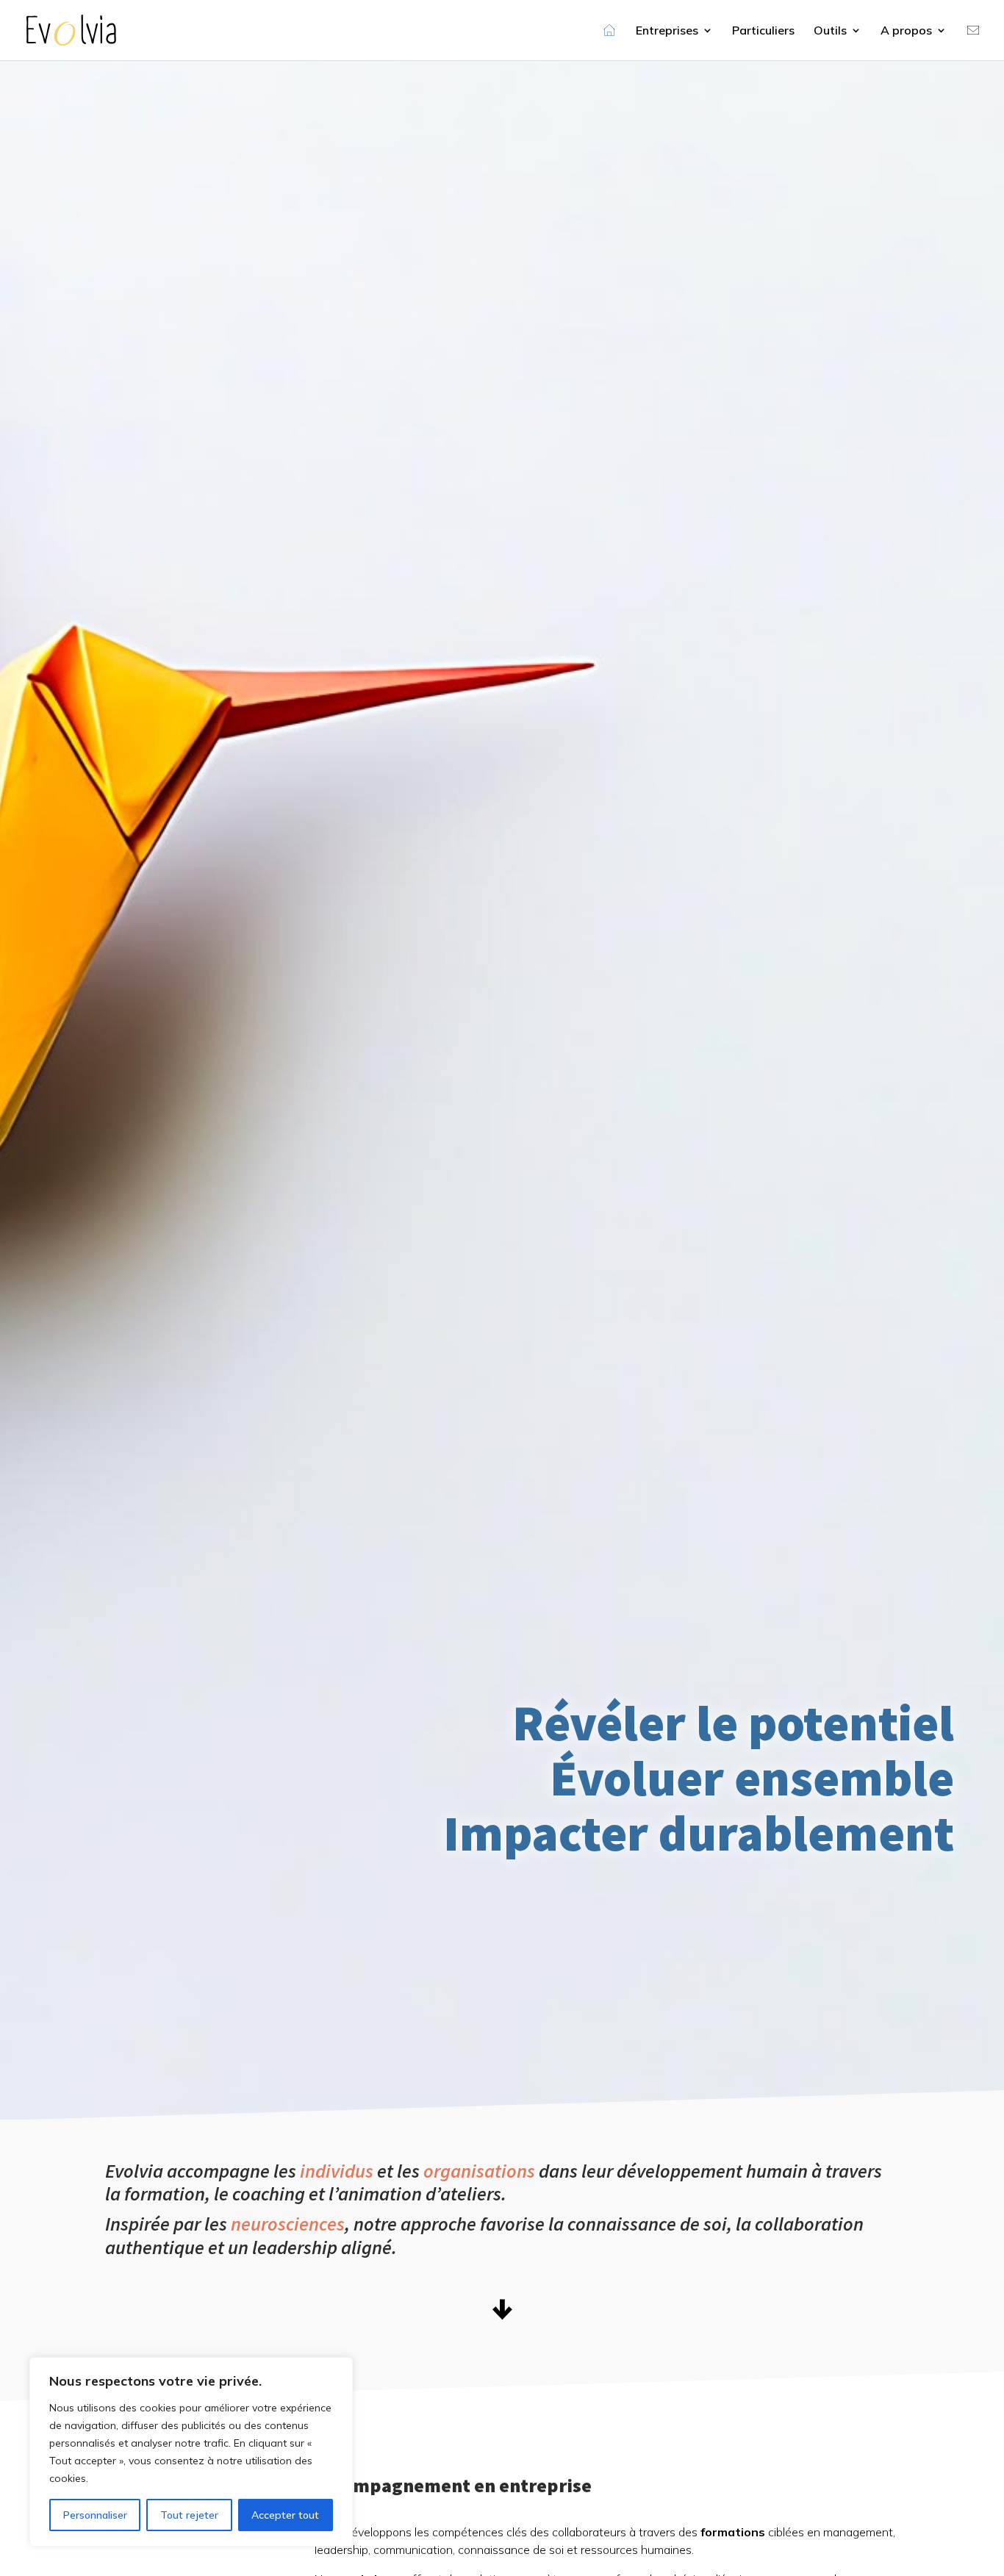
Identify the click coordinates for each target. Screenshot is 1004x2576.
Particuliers (763, 31)
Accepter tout (285, 2515)
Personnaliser (95, 2515)
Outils (830, 31)
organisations (479, 2171)
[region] (191, 2452)
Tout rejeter (189, 2515)
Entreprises (667, 31)
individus (337, 2171)
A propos (906, 31)
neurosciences (288, 2224)
